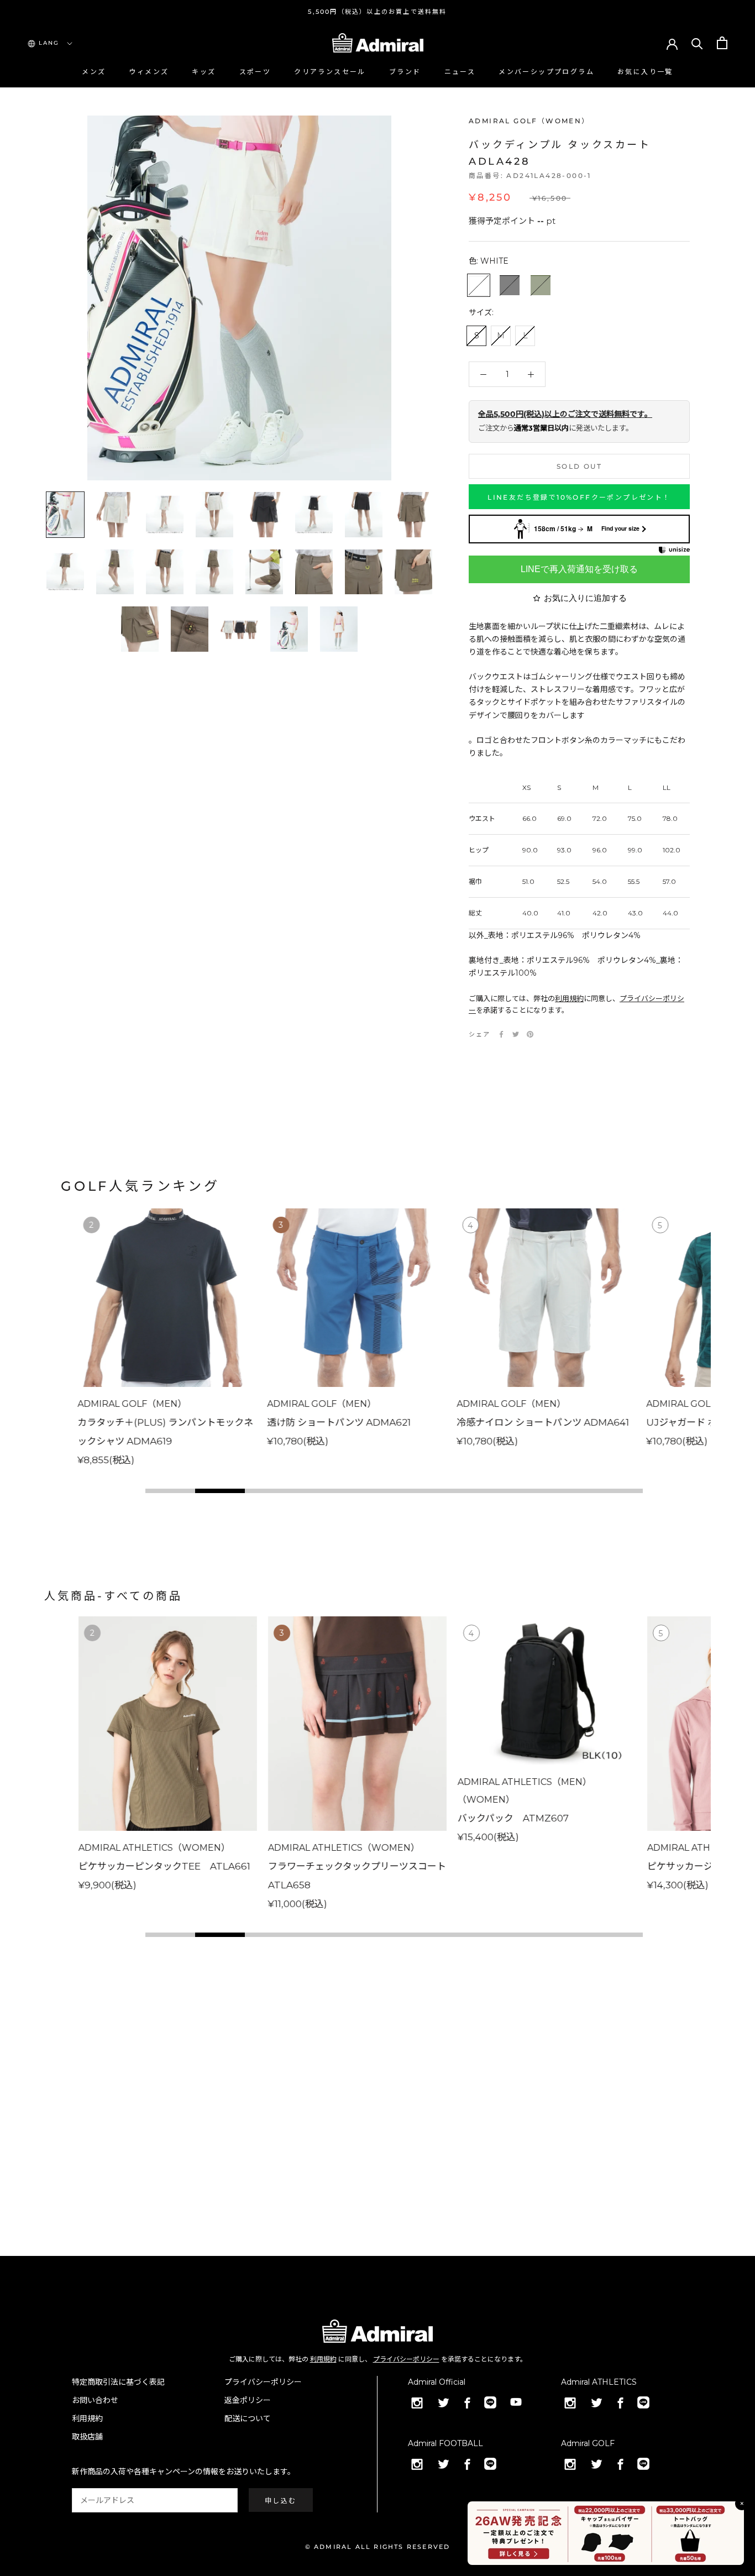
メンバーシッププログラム (546, 72)
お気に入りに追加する (585, 598)
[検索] (697, 43)
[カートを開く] (722, 43)
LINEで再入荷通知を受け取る (579, 569)
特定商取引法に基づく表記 (118, 2382)
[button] (170, 1491)
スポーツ (255, 72)
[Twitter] (516, 1034)
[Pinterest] (530, 1034)
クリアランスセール (330, 72)
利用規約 (569, 998)
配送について (248, 2418)
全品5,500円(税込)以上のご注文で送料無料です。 (565, 414)
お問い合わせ (95, 2400)
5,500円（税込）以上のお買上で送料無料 (377, 12)
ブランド (405, 72)
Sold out (579, 466)
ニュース (460, 72)
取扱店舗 (87, 2437)
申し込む (281, 2501)
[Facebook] (501, 1034)
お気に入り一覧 (645, 72)
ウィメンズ (149, 72)
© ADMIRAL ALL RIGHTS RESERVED (378, 2547)
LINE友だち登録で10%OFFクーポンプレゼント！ (579, 497)
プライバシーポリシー (406, 2359)
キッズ (204, 72)
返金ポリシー (248, 2400)
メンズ (94, 72)
